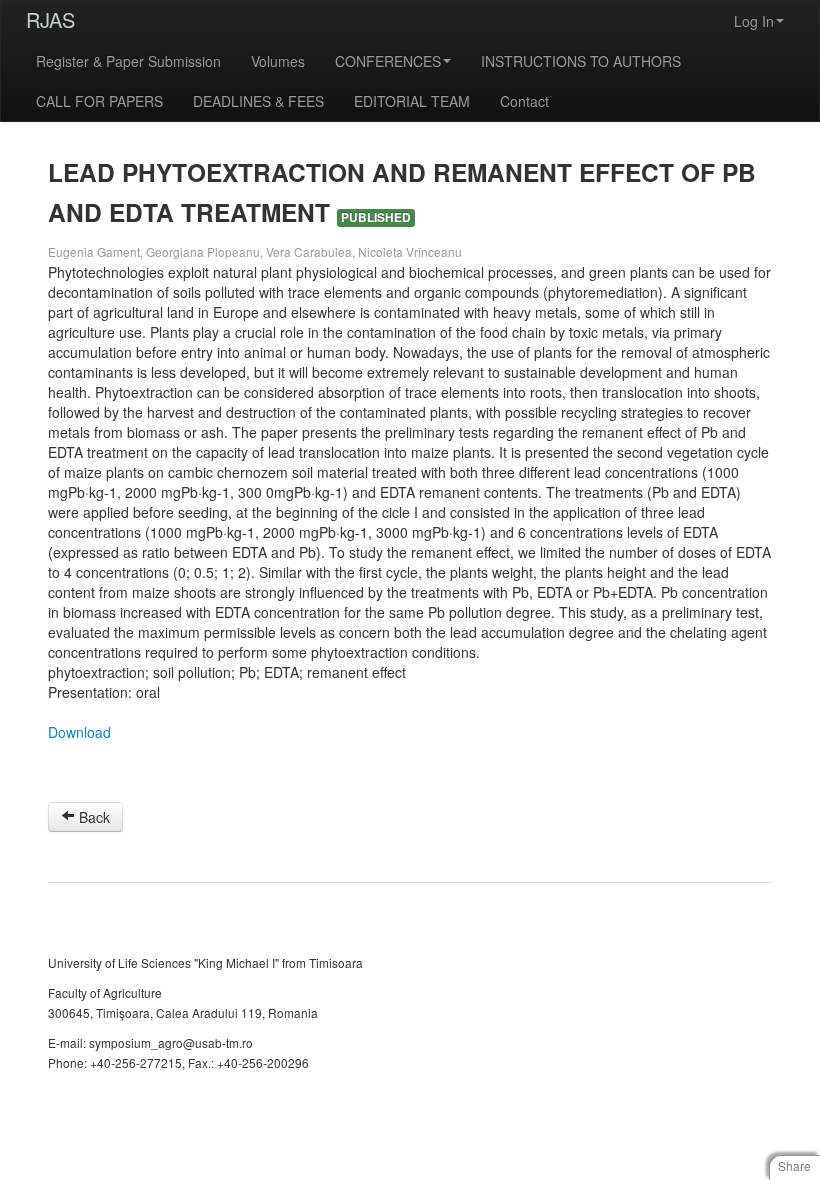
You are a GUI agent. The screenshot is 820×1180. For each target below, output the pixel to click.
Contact (524, 101)
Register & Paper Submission (128, 61)
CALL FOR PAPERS (99, 101)
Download (79, 732)
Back (92, 817)
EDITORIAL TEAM (412, 101)
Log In (754, 21)
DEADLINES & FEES (258, 101)
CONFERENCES (388, 61)
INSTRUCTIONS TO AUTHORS (581, 61)
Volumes (278, 61)
